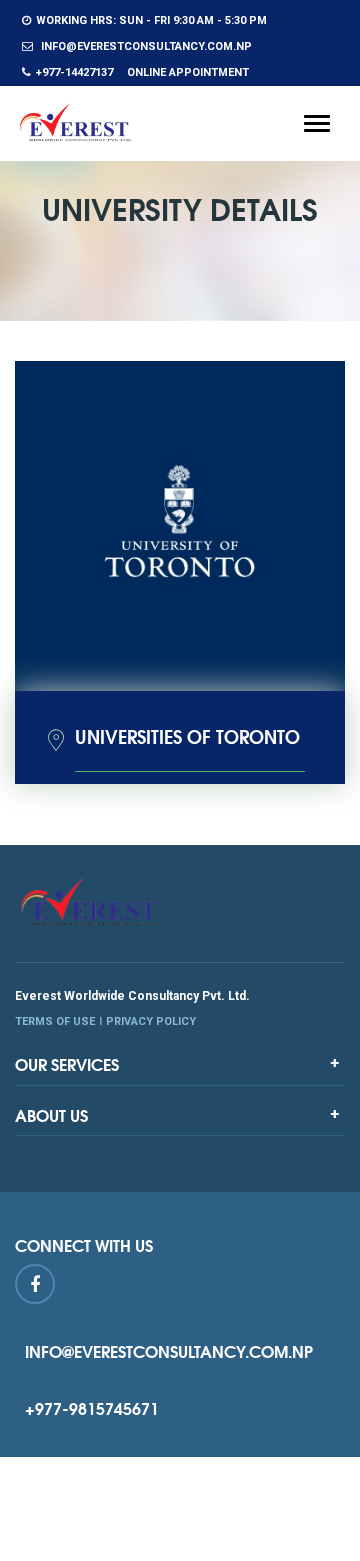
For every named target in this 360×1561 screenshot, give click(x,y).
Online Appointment (188, 72)
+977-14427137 (74, 72)
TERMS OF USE (55, 1021)
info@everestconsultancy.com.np (145, 46)
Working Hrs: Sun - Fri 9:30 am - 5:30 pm (151, 20)
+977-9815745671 (92, 1408)
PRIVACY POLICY (151, 1021)
